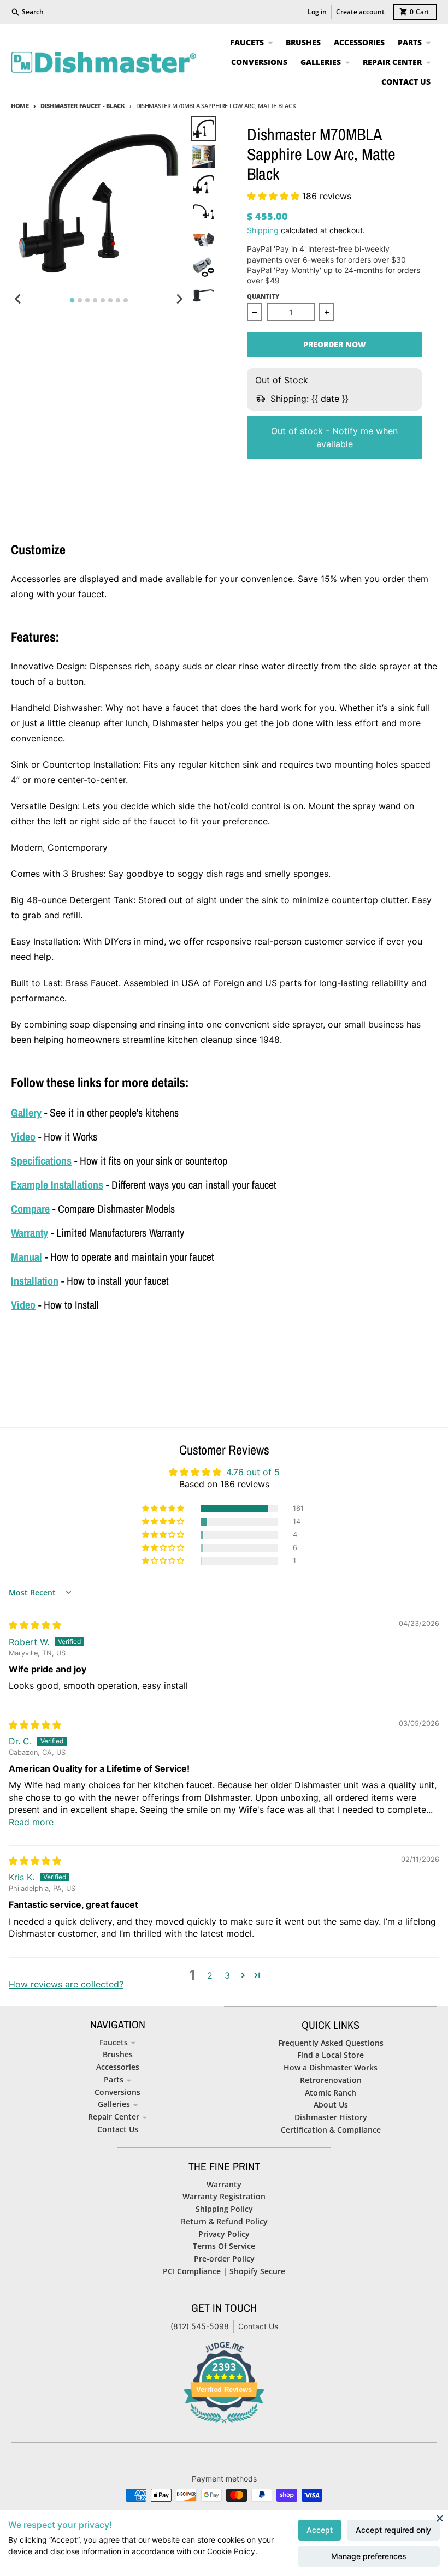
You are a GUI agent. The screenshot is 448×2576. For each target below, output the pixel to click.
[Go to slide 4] (95, 300)
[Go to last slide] (19, 299)
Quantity (263, 296)
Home (20, 106)
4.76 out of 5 (253, 1472)
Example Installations (57, 1185)
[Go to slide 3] (87, 300)
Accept (320, 2530)
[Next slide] (179, 299)
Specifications (41, 1161)
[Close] (440, 2518)
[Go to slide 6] (110, 300)
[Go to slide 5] (103, 300)
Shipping (263, 230)
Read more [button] (31, 1822)
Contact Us (258, 2326)
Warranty (30, 1233)
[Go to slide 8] (126, 300)
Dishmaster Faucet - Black (83, 106)
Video (23, 1136)
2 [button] (210, 1975)
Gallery (26, 1112)
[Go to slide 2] (80, 300)
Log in (317, 12)
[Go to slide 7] (118, 300)
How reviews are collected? (66, 1984)
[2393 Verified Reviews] (224, 2425)
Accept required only (393, 2530)
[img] (35, 1625)
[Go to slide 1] (72, 301)
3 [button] (227, 1975)
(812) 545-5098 (200, 2326)
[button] (275, 196)
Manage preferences (369, 2556)
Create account (360, 12)
